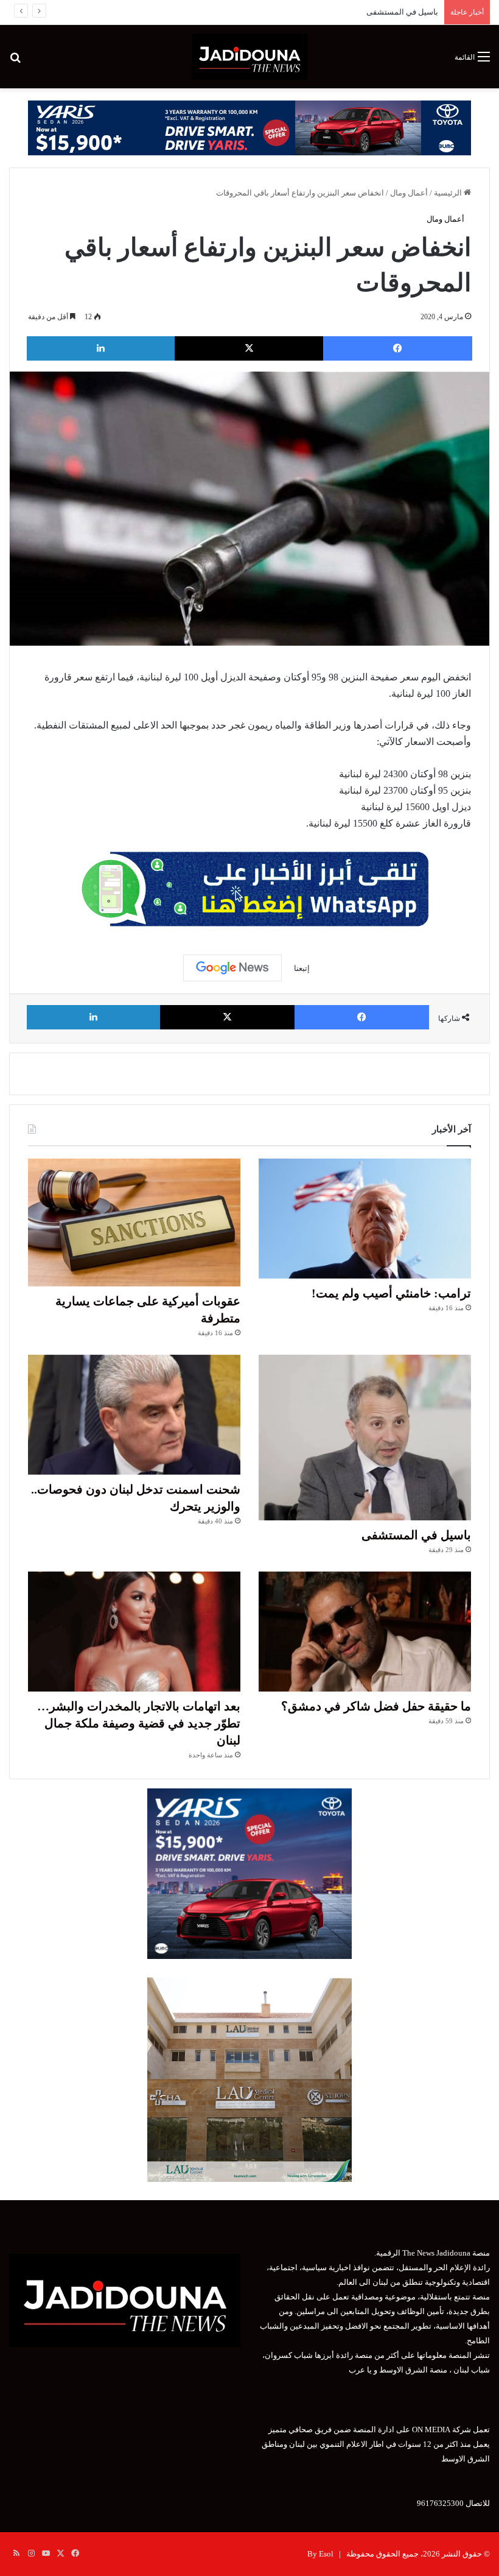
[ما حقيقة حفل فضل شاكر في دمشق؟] (365, 1632)
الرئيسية (449, 193)
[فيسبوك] (398, 348)
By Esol (320, 2554)
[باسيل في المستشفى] (365, 1438)
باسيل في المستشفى (402, 12)
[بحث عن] (15, 61)
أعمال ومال (409, 193)
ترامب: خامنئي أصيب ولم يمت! (391, 1293)
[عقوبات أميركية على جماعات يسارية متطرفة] (134, 1222)
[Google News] (232, 968)
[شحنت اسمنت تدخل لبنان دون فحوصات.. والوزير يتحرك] (134, 1415)
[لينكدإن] (101, 348)
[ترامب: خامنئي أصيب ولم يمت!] (365, 1219)
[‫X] (249, 348)
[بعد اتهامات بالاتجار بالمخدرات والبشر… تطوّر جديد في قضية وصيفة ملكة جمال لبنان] (134, 1632)
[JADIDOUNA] (249, 57)
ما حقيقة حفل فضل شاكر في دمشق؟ (376, 1706)
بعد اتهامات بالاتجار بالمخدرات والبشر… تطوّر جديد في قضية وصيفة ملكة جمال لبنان (139, 1723)
